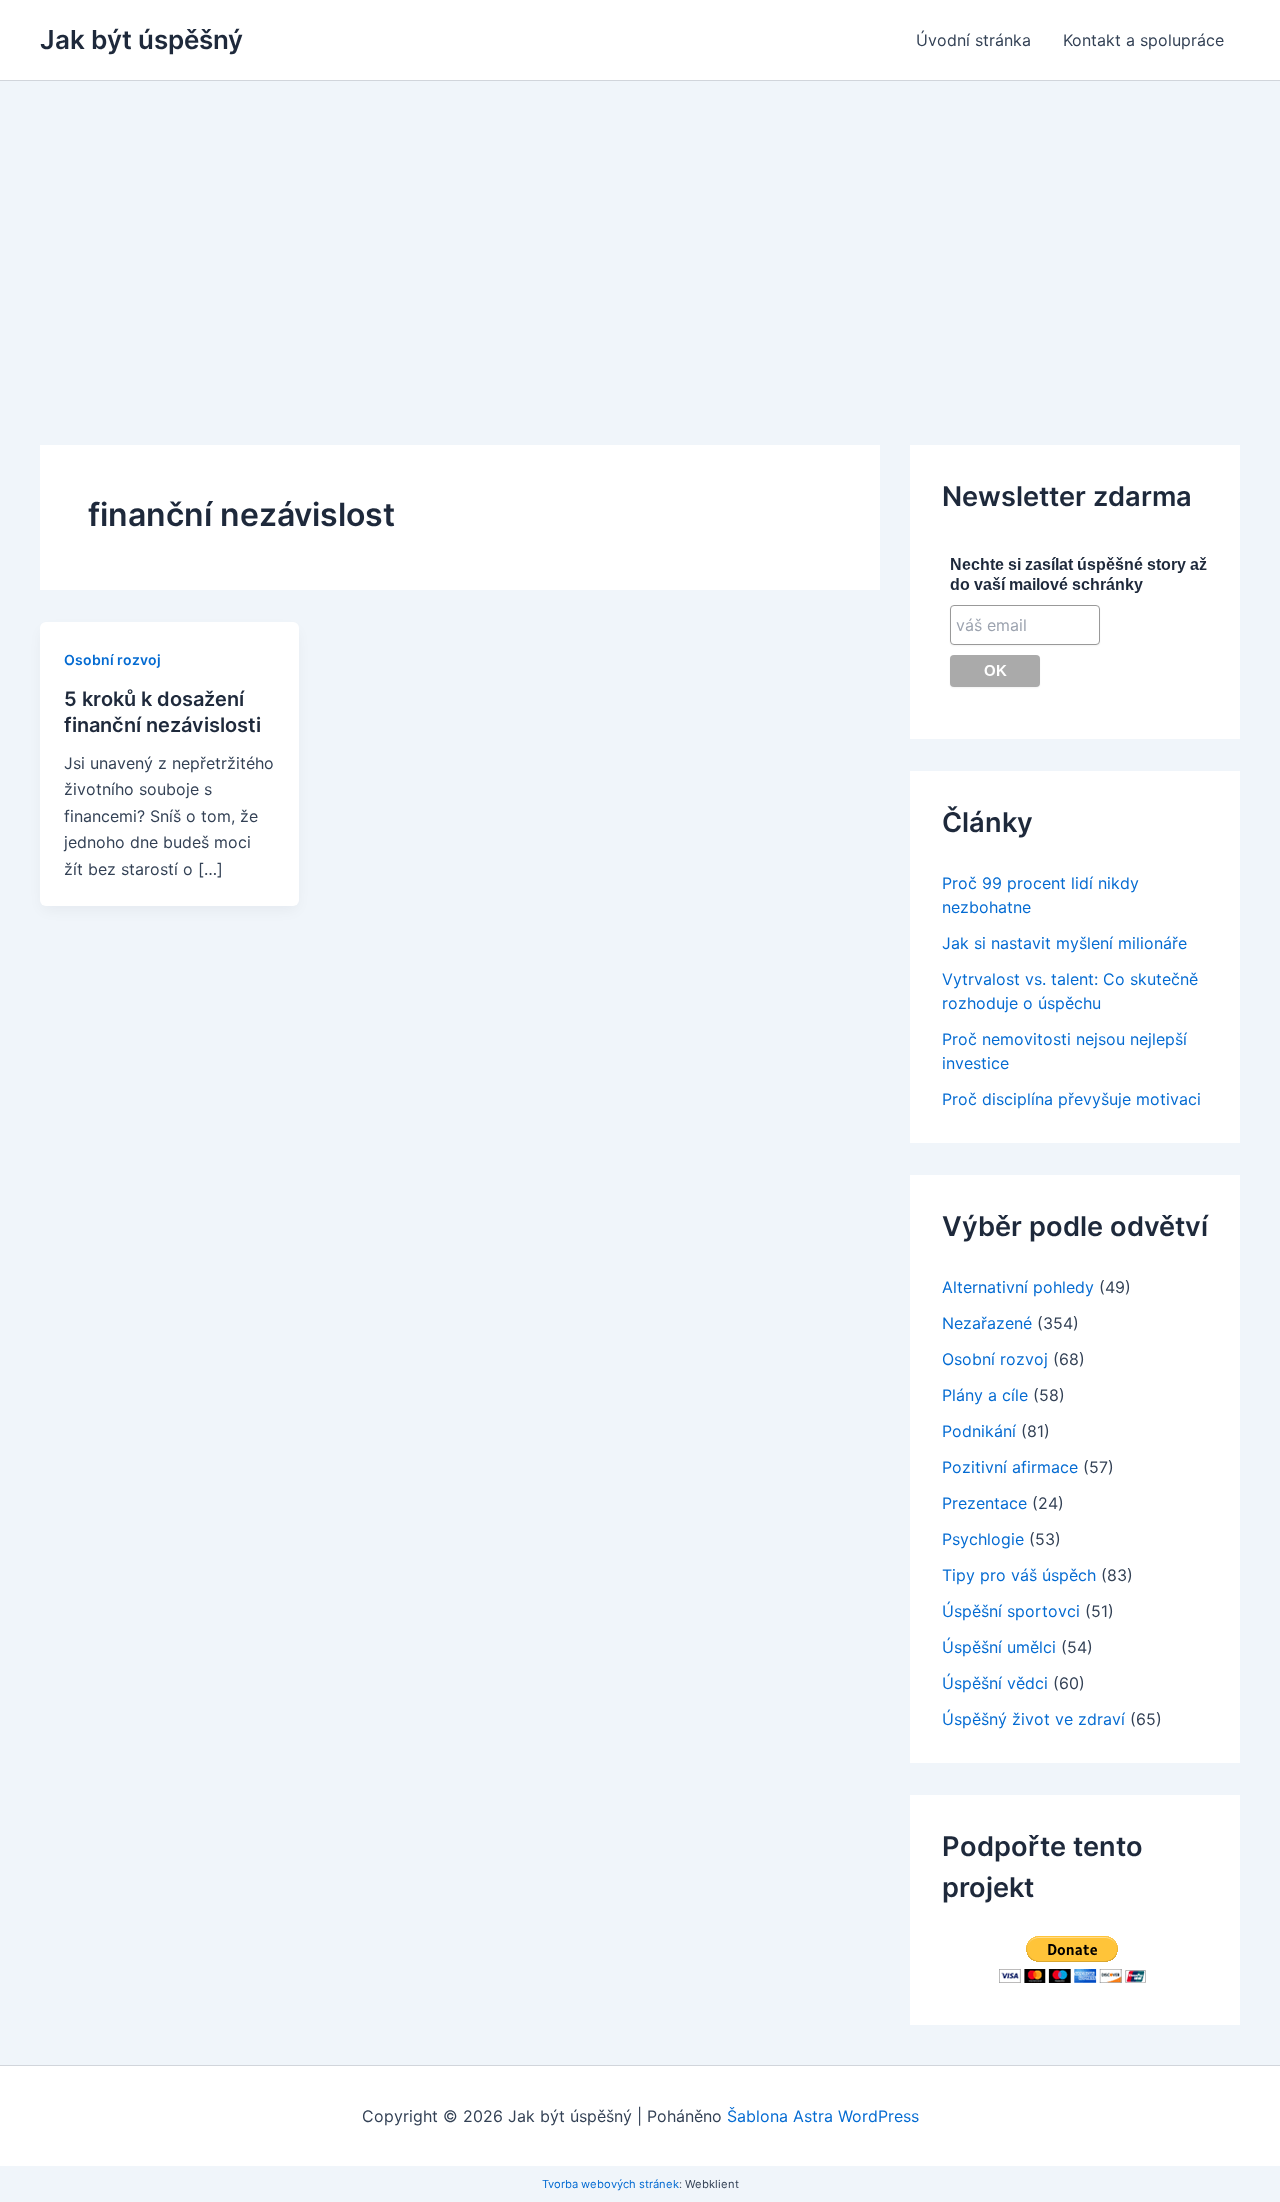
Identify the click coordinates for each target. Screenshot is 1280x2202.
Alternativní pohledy (1018, 1287)
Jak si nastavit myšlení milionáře (1064, 943)
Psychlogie (983, 1539)
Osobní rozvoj (112, 659)
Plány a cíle (985, 1395)
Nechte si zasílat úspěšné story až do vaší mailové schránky (1078, 574)
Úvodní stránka (973, 40)
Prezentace (984, 1503)
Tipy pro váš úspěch (1019, 1575)
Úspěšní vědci (995, 1683)
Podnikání (979, 1431)
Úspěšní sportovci (1011, 1611)
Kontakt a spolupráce (1143, 40)
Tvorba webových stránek (610, 2184)
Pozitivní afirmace (1010, 1467)
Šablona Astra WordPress (823, 2116)
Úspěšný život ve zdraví (1033, 1719)
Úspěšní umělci (999, 1647)
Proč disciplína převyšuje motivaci (1071, 1099)
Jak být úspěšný (141, 39)
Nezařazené (987, 1323)
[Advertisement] (640, 231)
